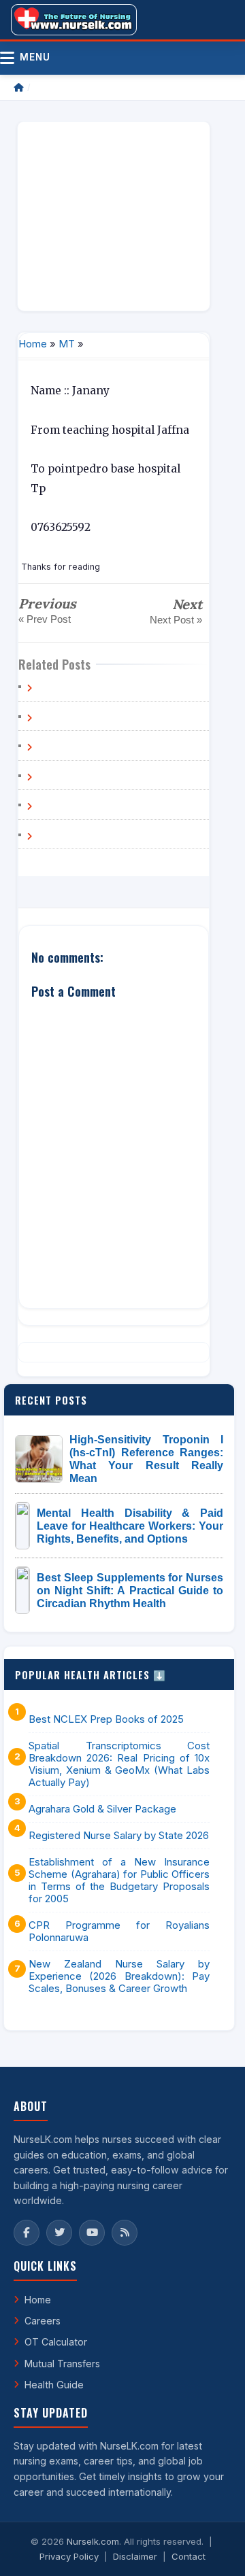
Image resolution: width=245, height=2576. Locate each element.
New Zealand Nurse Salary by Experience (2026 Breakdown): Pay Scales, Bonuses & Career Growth (119, 1976)
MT (67, 344)
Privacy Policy (69, 2556)
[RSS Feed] (125, 2233)
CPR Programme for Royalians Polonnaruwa (119, 1931)
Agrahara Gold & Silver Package (102, 1809)
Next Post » (176, 620)
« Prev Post (45, 619)
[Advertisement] (114, 216)
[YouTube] (92, 2233)
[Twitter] (59, 2233)
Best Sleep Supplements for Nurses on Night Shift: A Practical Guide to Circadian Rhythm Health (130, 1591)
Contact (189, 2556)
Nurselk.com (93, 2541)
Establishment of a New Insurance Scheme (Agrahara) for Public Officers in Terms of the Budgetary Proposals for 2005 (119, 1881)
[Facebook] (27, 2233)
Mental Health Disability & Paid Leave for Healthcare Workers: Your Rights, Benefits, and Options (130, 1526)
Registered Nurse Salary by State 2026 (119, 1836)
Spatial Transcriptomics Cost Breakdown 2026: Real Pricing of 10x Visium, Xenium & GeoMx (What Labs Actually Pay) (119, 1764)
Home (33, 344)
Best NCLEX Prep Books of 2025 (106, 1719)
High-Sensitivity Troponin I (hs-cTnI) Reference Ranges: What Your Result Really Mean (146, 1459)
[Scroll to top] (214, 2549)
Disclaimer (135, 2556)
